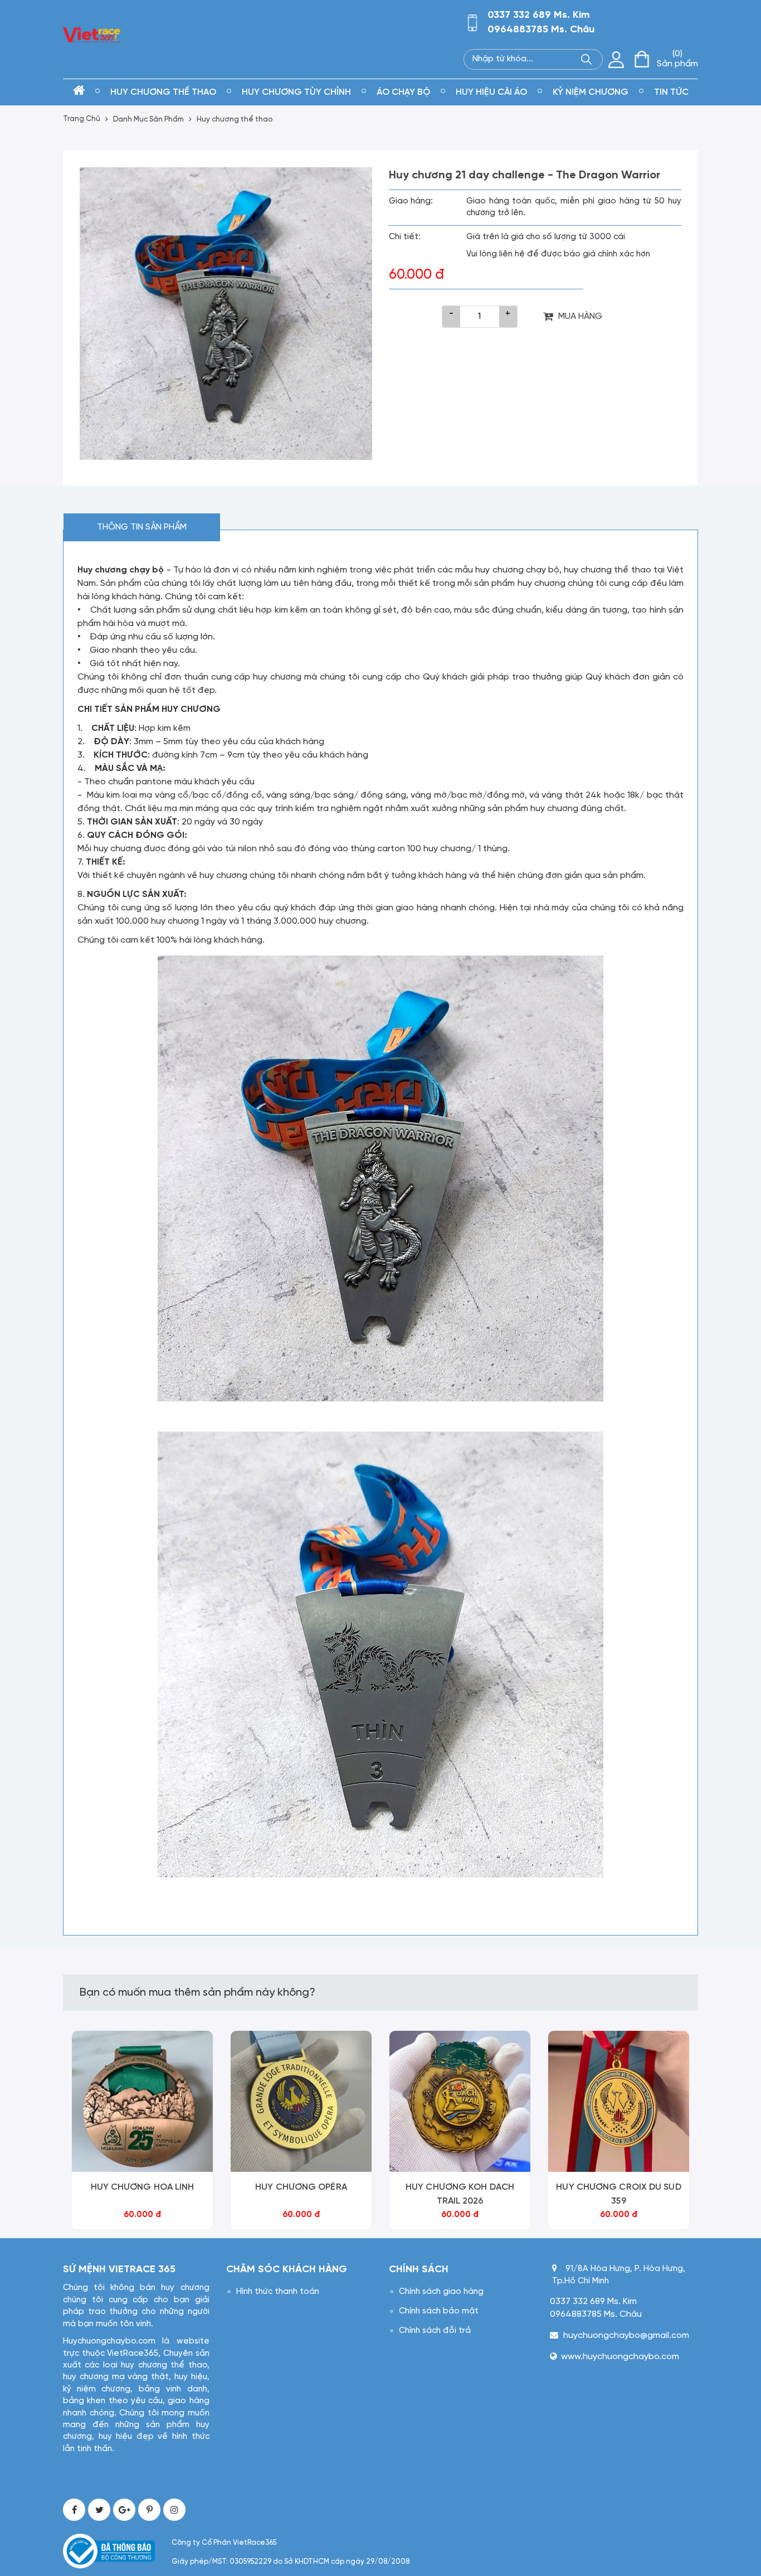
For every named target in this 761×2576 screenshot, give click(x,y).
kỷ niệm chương (591, 92)
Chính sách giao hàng (441, 2292)
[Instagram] (174, 2510)
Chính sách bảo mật (439, 2311)
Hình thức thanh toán (278, 2292)
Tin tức (671, 92)
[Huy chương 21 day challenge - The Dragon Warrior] (226, 314)
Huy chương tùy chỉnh (296, 92)
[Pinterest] (149, 2510)
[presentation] (65, 2132)
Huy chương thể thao (163, 92)
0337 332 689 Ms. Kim (539, 15)
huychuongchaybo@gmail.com (626, 2335)
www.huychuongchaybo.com (620, 2357)
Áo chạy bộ (403, 92)
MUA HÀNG (580, 316)
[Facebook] (74, 2510)
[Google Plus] (124, 2510)
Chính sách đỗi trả (435, 2331)
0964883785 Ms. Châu (541, 30)
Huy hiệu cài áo (491, 92)
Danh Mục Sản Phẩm (148, 120)
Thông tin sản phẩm (142, 527)
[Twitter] (99, 2510)
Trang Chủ (82, 119)
